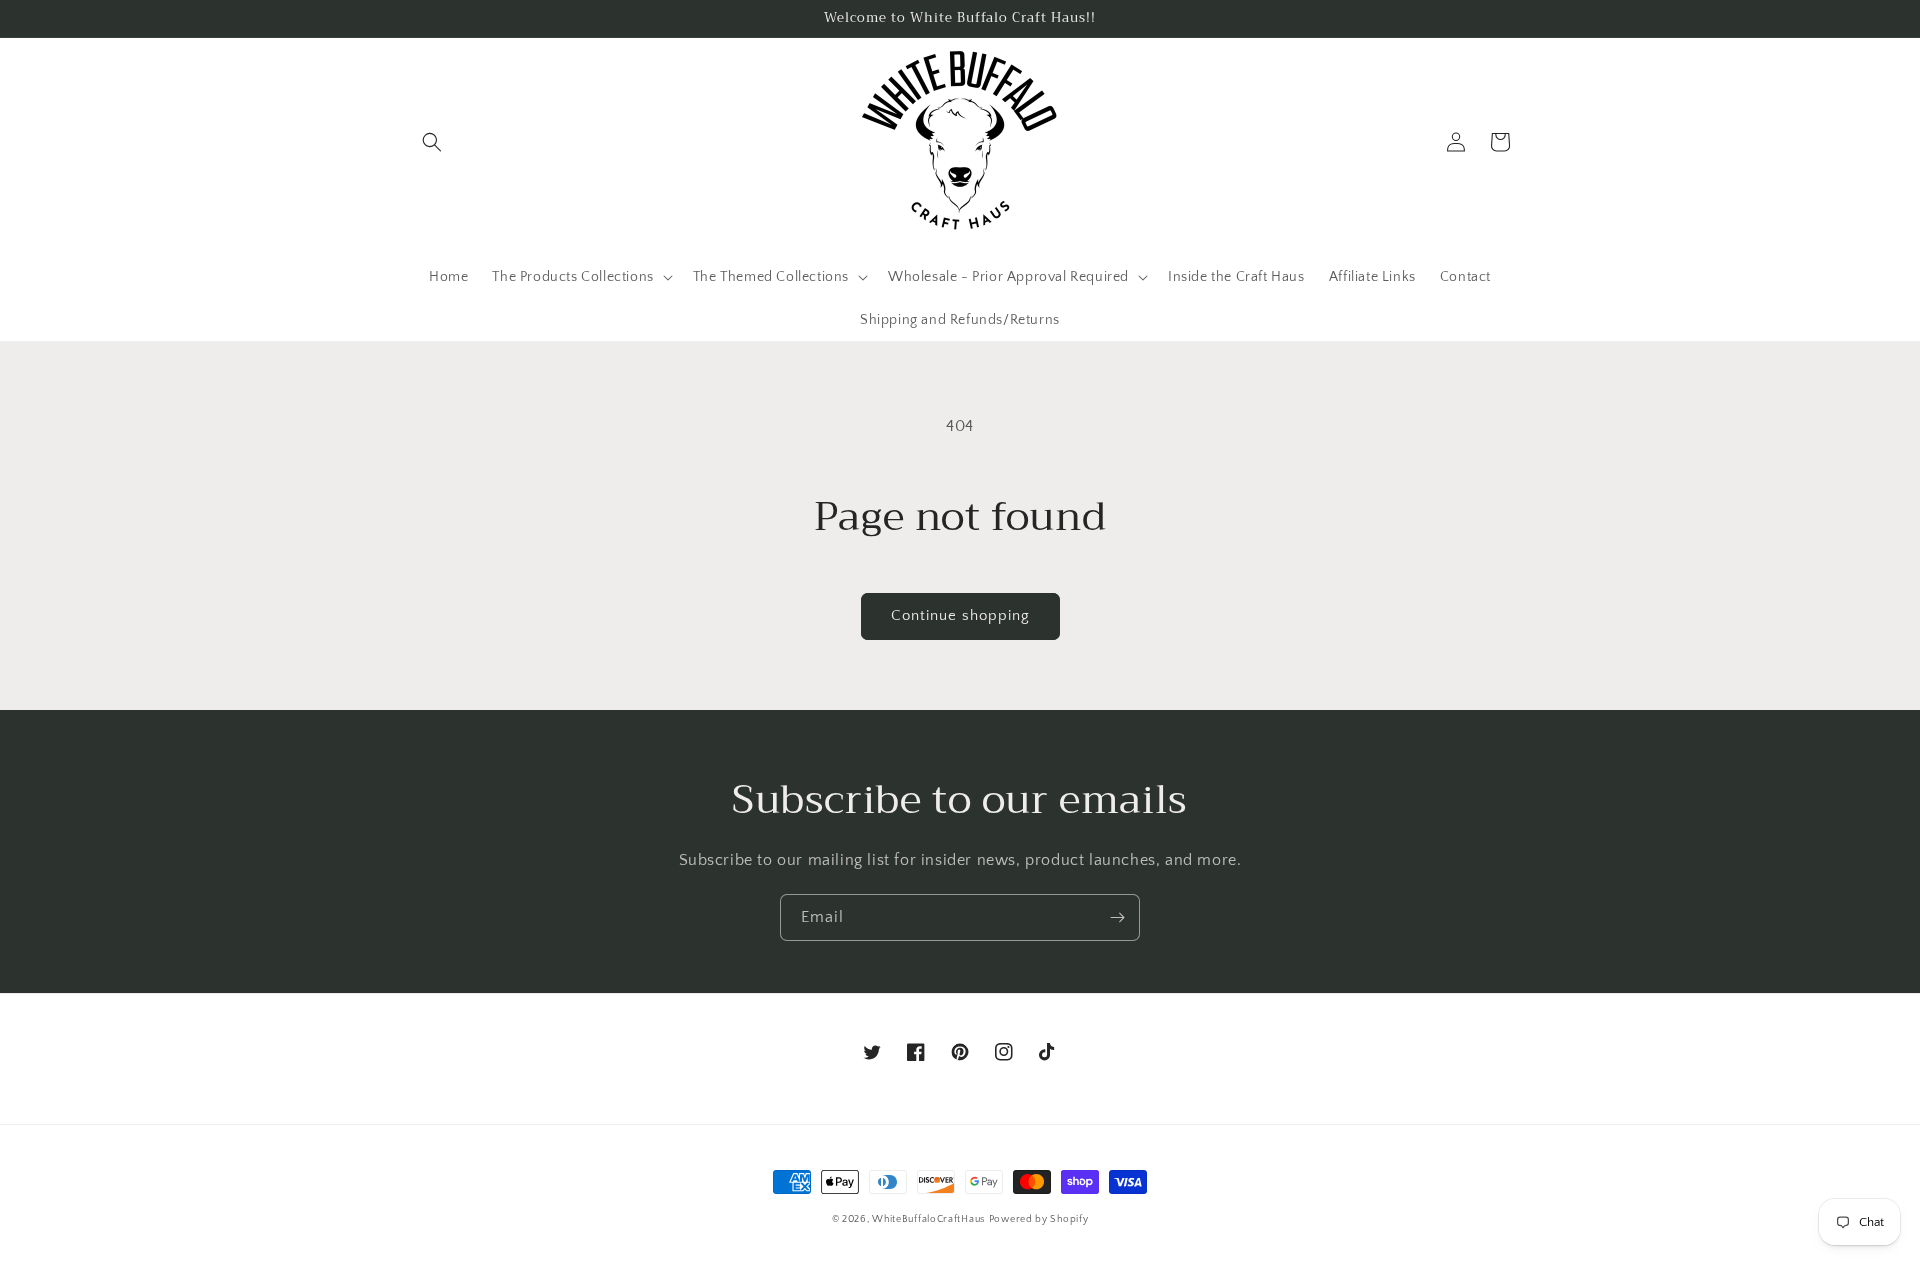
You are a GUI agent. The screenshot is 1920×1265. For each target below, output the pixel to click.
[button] (432, 142)
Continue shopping (960, 615)
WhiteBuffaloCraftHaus (928, 1219)
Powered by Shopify (1039, 1219)
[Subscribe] (1117, 917)
